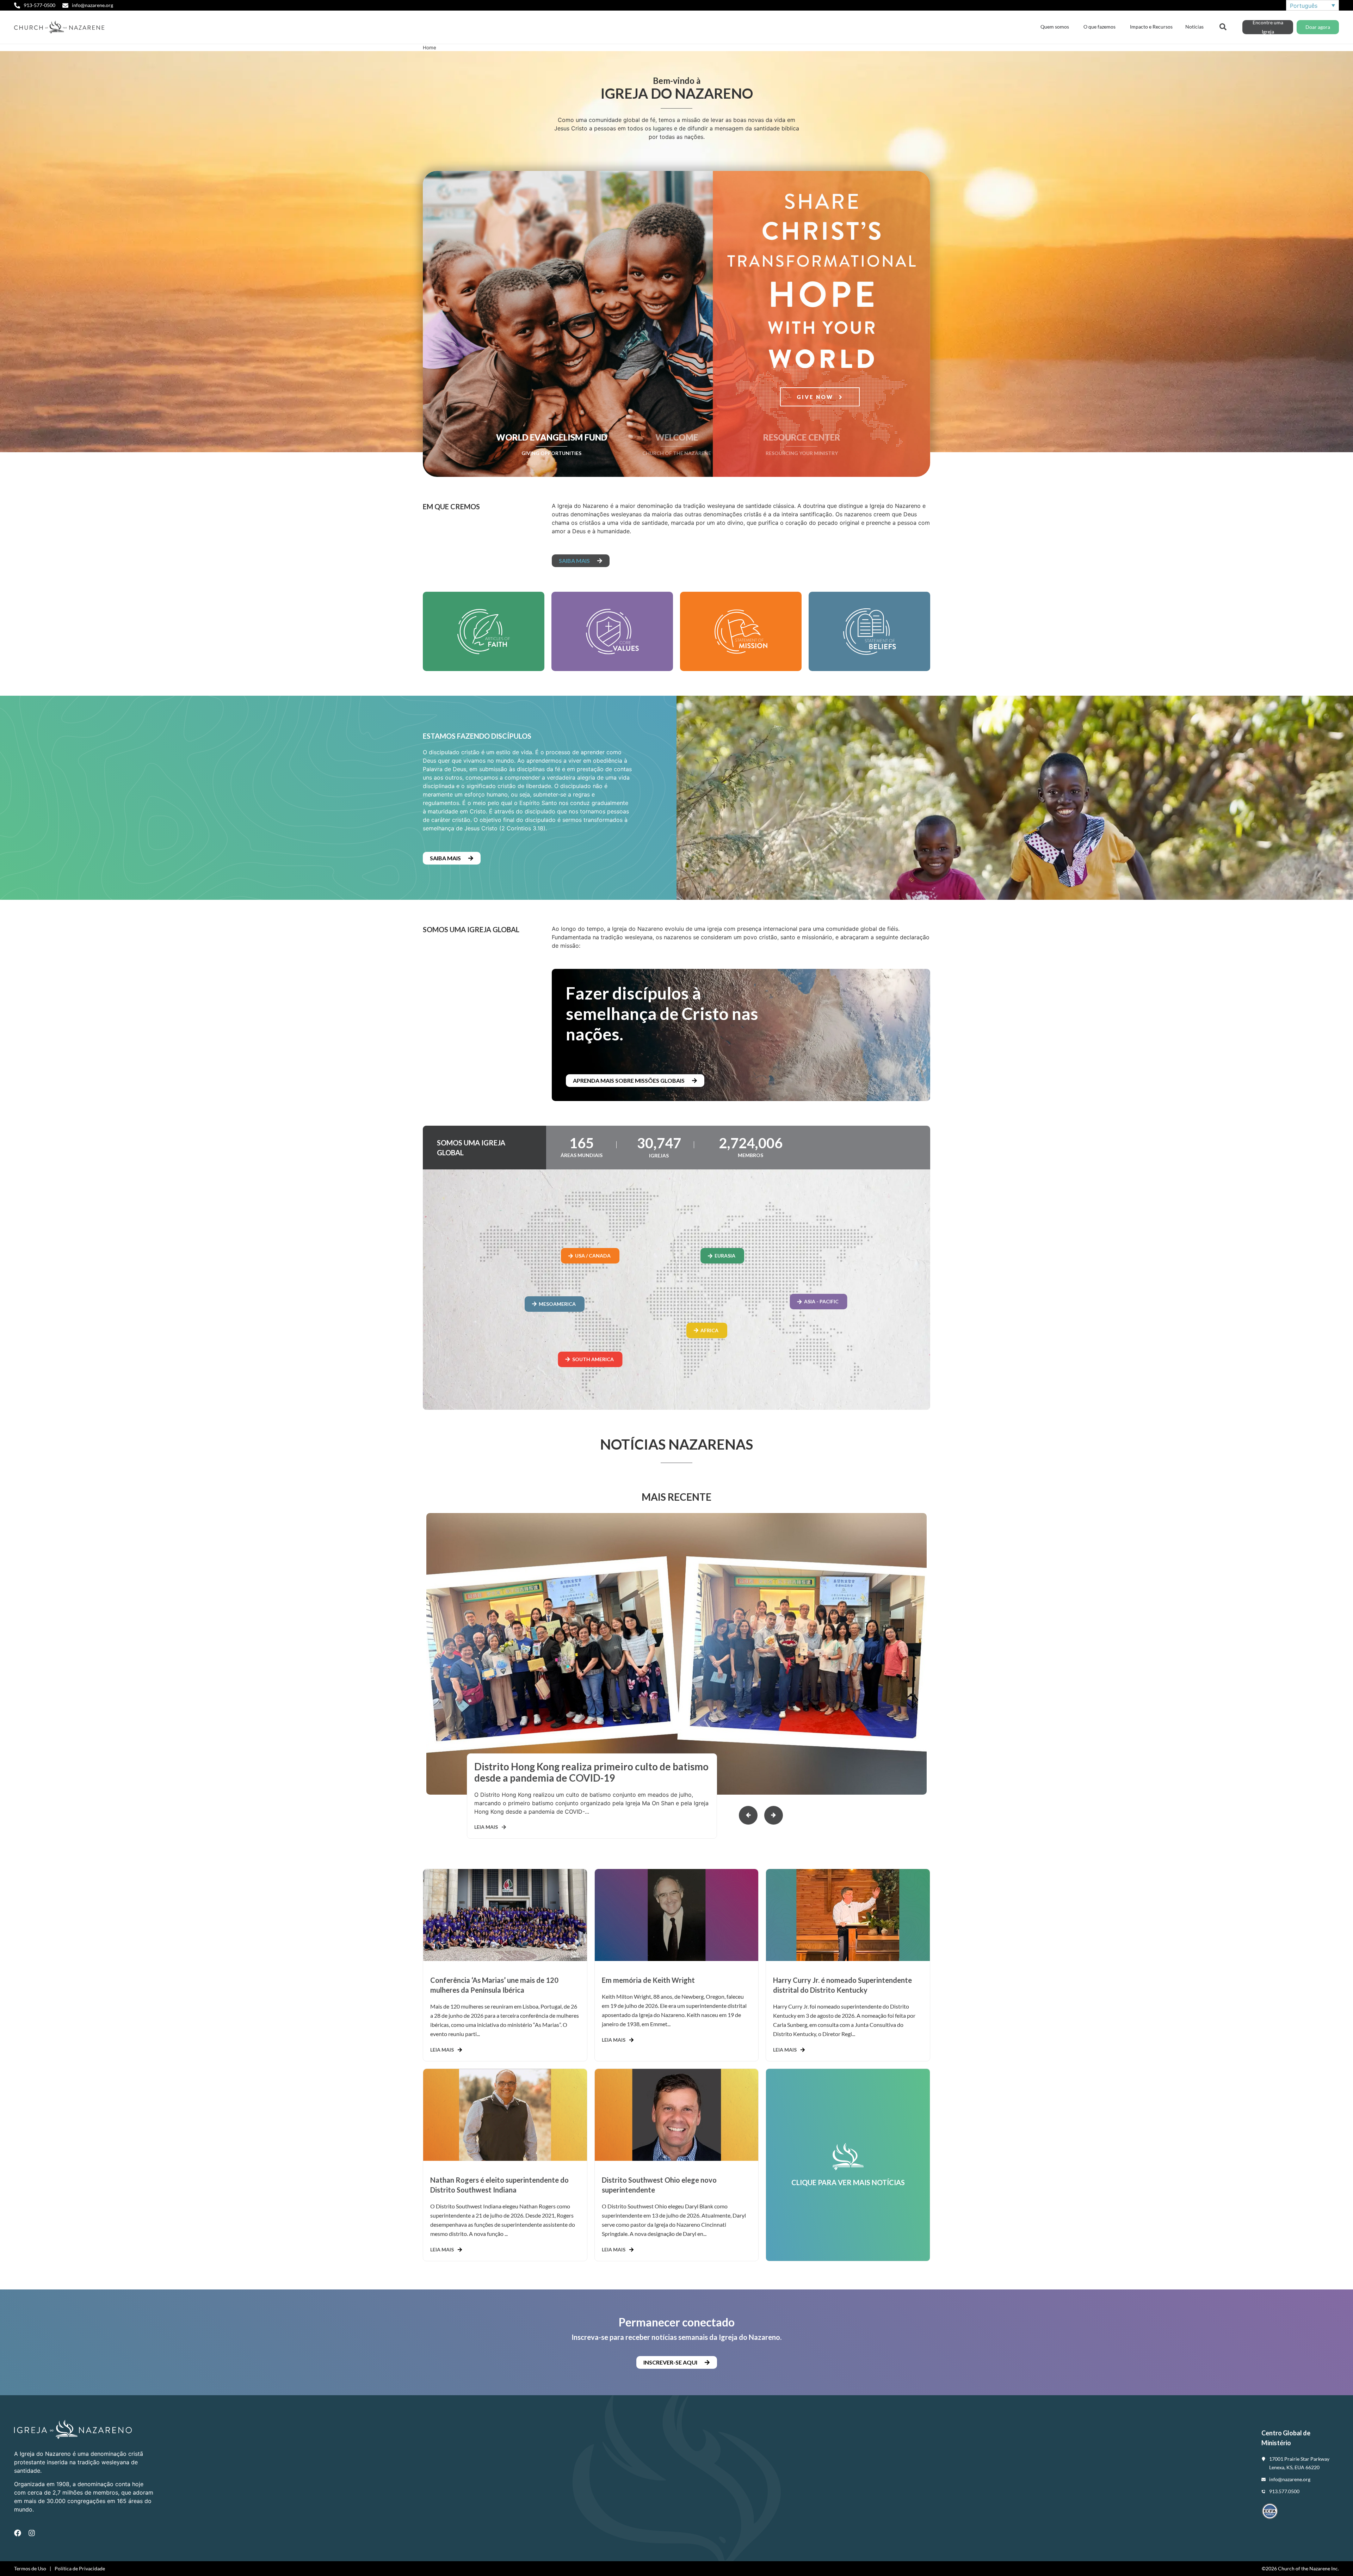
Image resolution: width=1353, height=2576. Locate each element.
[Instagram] (32, 2533)
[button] (774, 1815)
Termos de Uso (30, 2568)
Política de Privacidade (80, 2568)
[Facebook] (18, 2533)
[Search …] (1223, 26)
